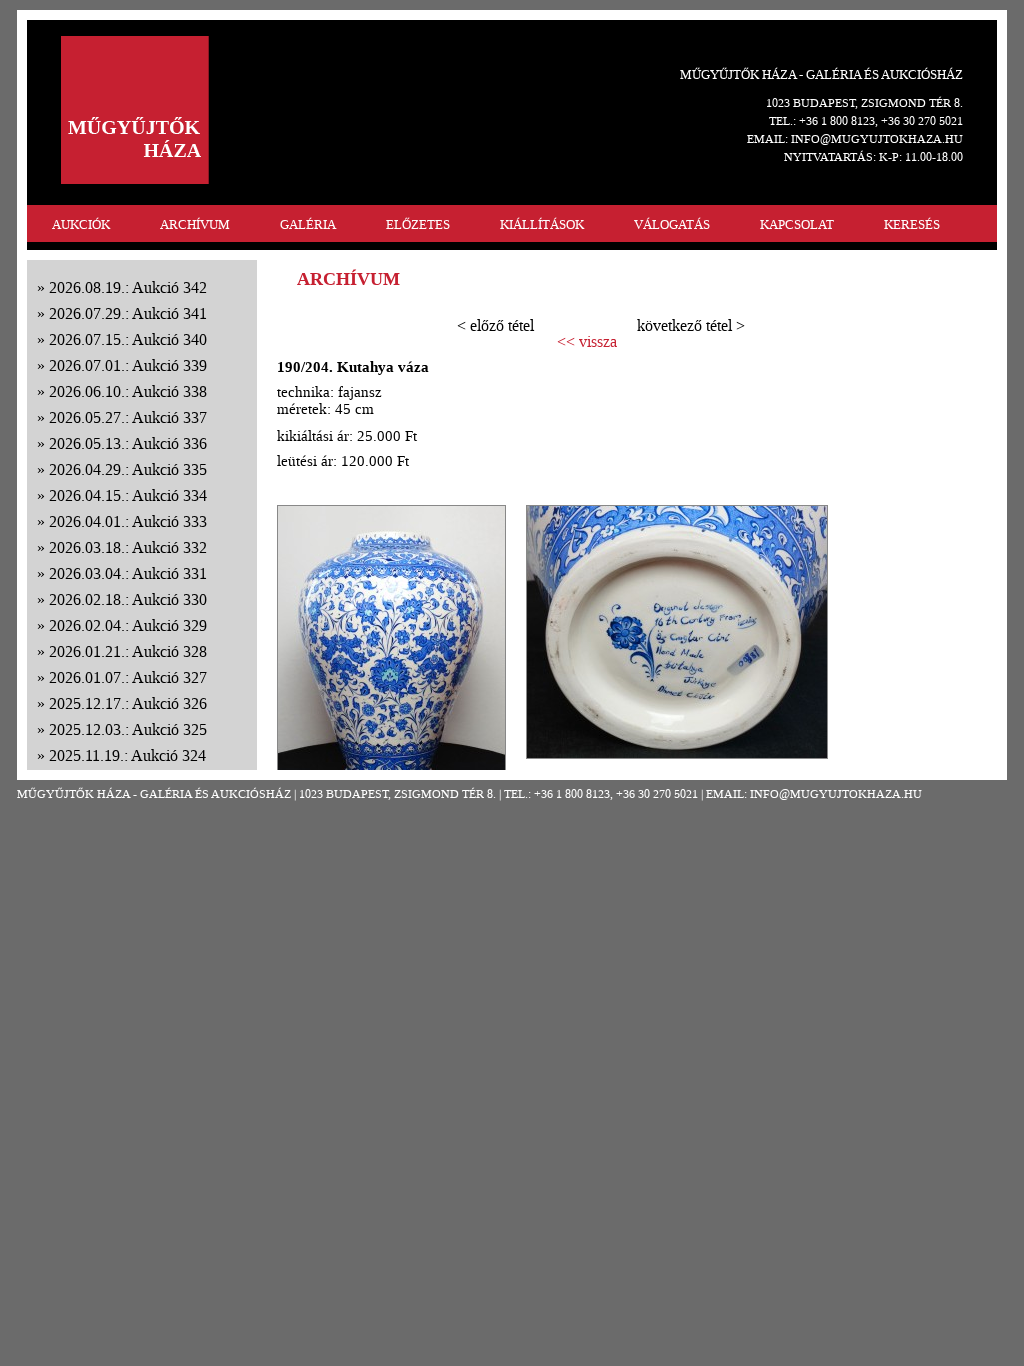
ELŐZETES (418, 224)
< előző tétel (495, 325)
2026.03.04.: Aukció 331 (128, 573)
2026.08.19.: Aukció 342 (128, 287)
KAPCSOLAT (797, 224)
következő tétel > (691, 325)
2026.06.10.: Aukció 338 (128, 391)
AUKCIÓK (81, 224)
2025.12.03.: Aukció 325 (128, 729)
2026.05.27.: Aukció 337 (128, 417)
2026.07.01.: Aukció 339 (128, 365)
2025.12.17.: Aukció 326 (128, 703)
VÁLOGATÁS (672, 224)
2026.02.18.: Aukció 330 (128, 599)
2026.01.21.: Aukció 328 (128, 651)
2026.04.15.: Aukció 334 (128, 495)
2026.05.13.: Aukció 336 (128, 443)
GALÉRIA (308, 224)
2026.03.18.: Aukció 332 (128, 547)
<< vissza (587, 342)
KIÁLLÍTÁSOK (542, 224)
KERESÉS (912, 224)
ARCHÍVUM (195, 224)
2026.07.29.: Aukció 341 (128, 313)
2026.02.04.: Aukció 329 (128, 625)
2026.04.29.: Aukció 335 (128, 469)
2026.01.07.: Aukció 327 (128, 677)
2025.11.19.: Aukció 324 (127, 755)
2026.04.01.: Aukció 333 (128, 521)
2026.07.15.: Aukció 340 (128, 339)
